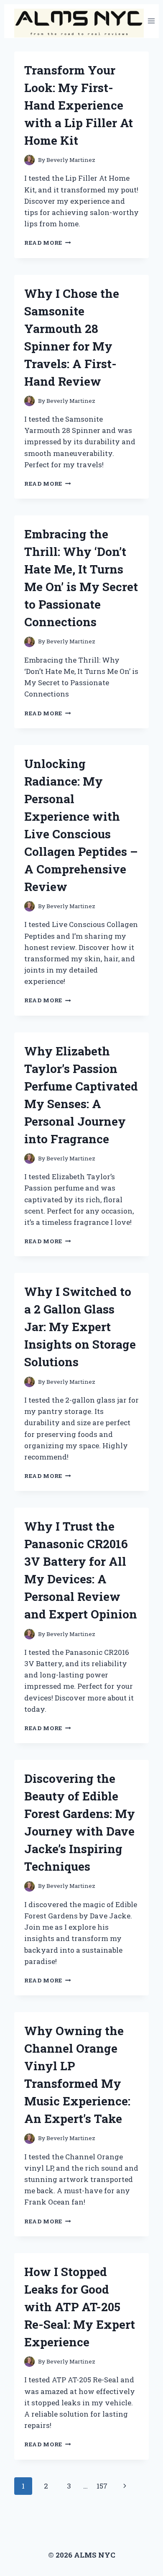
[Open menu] (152, 21)
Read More (48, 243)
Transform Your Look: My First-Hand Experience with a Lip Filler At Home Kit (79, 105)
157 (102, 2486)
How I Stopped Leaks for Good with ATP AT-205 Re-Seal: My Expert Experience (80, 2307)
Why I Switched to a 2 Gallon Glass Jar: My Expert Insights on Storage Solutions (80, 1327)
